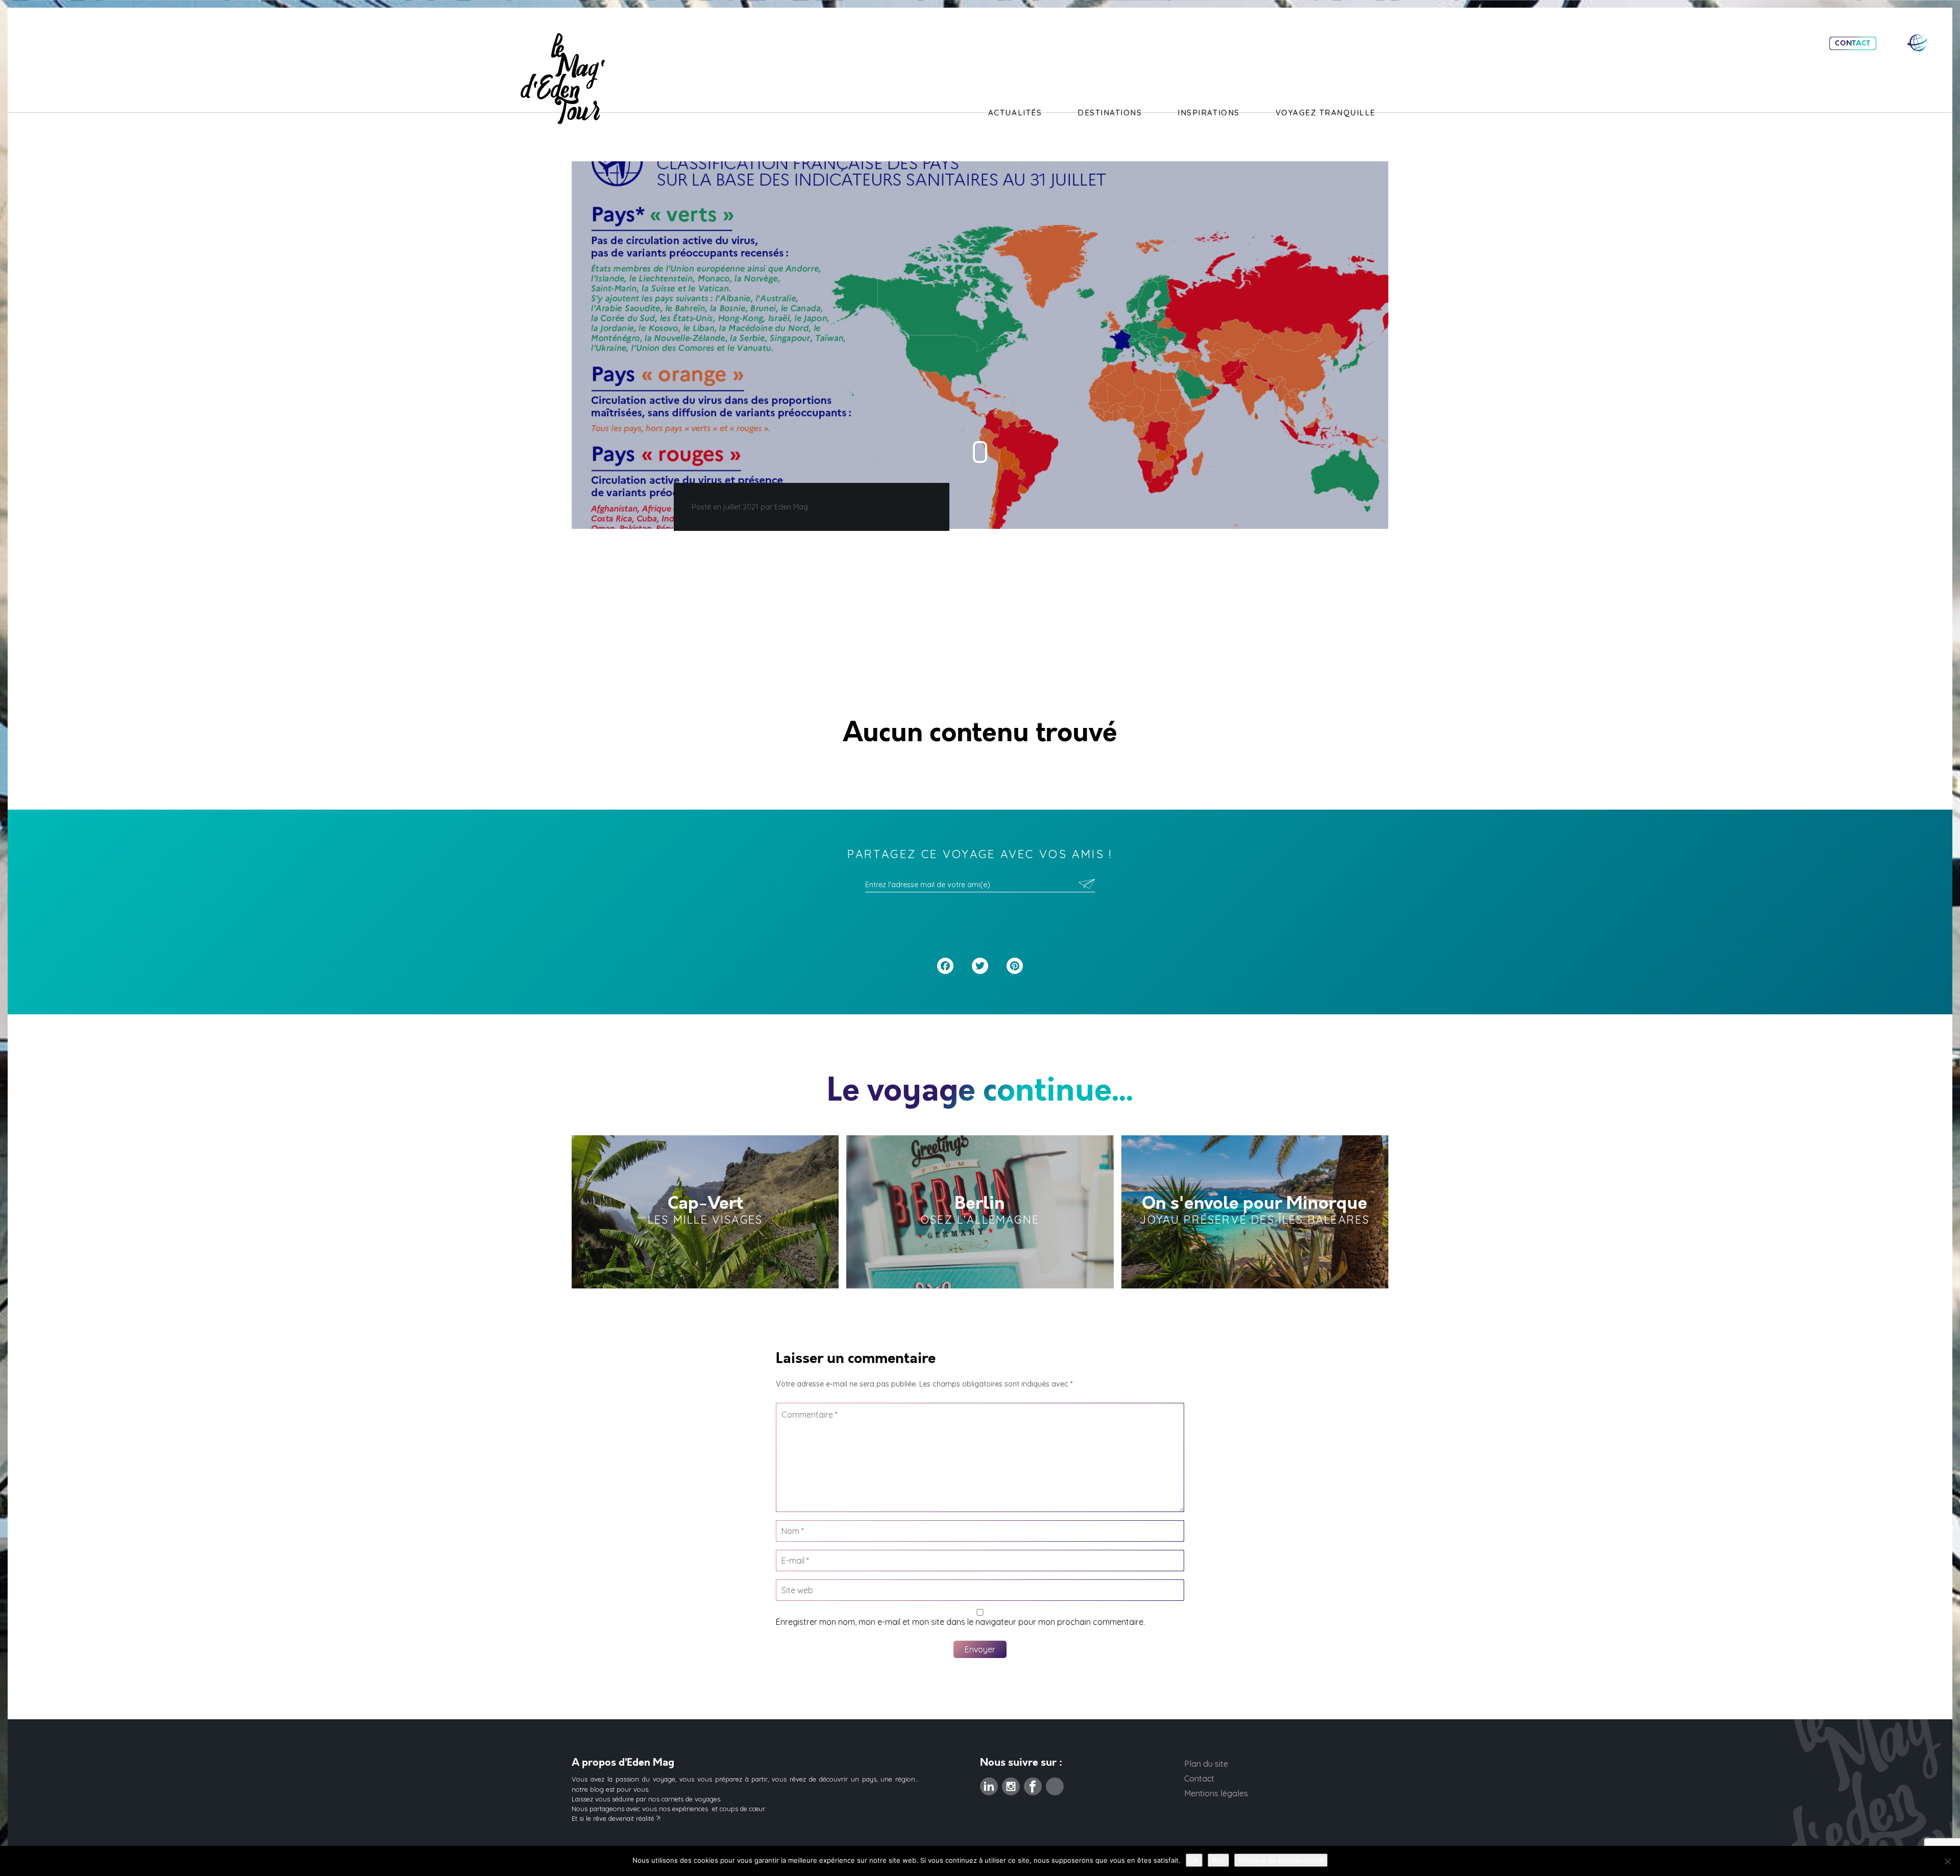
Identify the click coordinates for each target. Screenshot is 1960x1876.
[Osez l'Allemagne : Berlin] (980, 1212)
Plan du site (1206, 1764)
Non (1218, 1860)
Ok (1194, 1860)
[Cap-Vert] (705, 1212)
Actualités (1015, 113)
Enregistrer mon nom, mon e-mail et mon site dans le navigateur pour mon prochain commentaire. (960, 1622)
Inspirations (1208, 113)
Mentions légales (1216, 1793)
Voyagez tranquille (1326, 113)
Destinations (1110, 113)
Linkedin (989, 1784)
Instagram (1011, 1784)
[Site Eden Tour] (1917, 43)
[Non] (1947, 1861)
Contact (1853, 43)
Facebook (1033, 1784)
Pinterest (1055, 1784)
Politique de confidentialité (1281, 1860)
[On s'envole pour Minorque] (1255, 1212)
